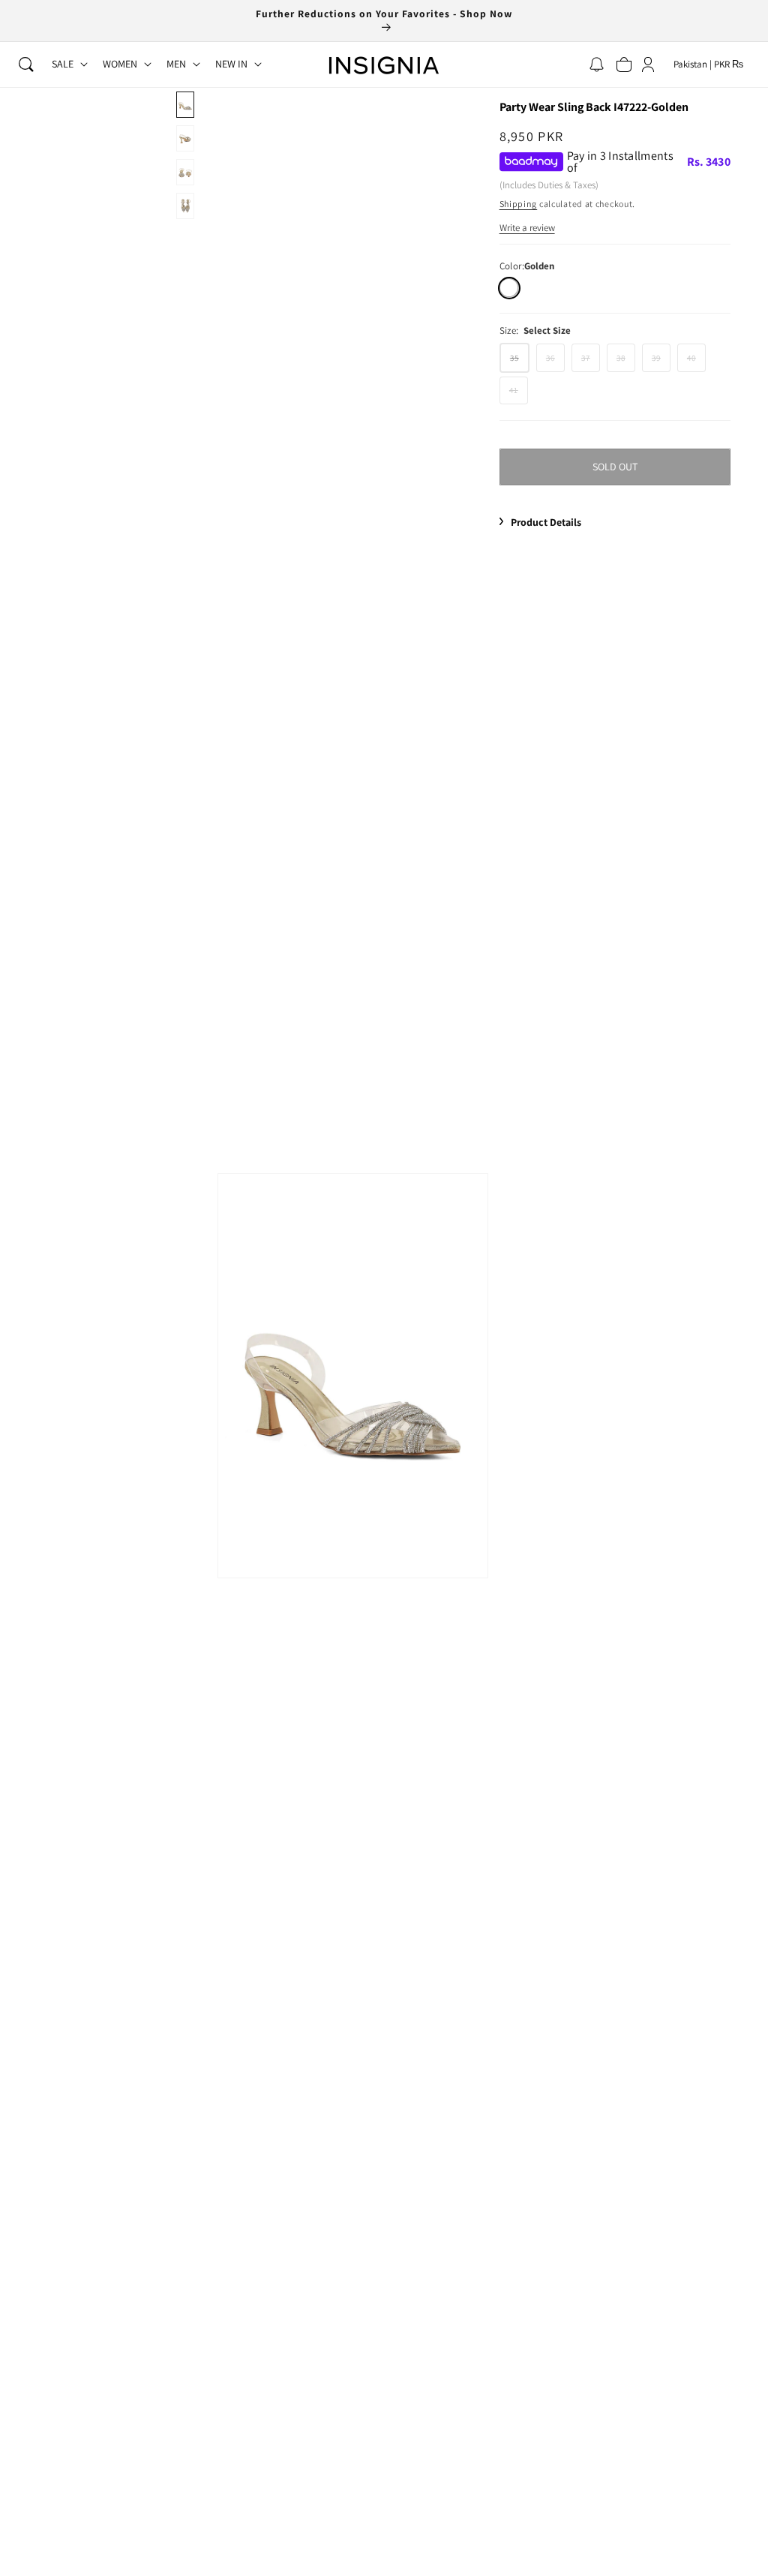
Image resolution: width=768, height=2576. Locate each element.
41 (519, 394)
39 (661, 362)
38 (626, 362)
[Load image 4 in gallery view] (185, 206)
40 (696, 362)
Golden (509, 288)
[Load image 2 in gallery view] (185, 138)
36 (555, 362)
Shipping (519, 204)
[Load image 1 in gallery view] (185, 105)
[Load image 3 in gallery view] (185, 172)
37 (591, 362)
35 (520, 362)
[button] (26, 65)
